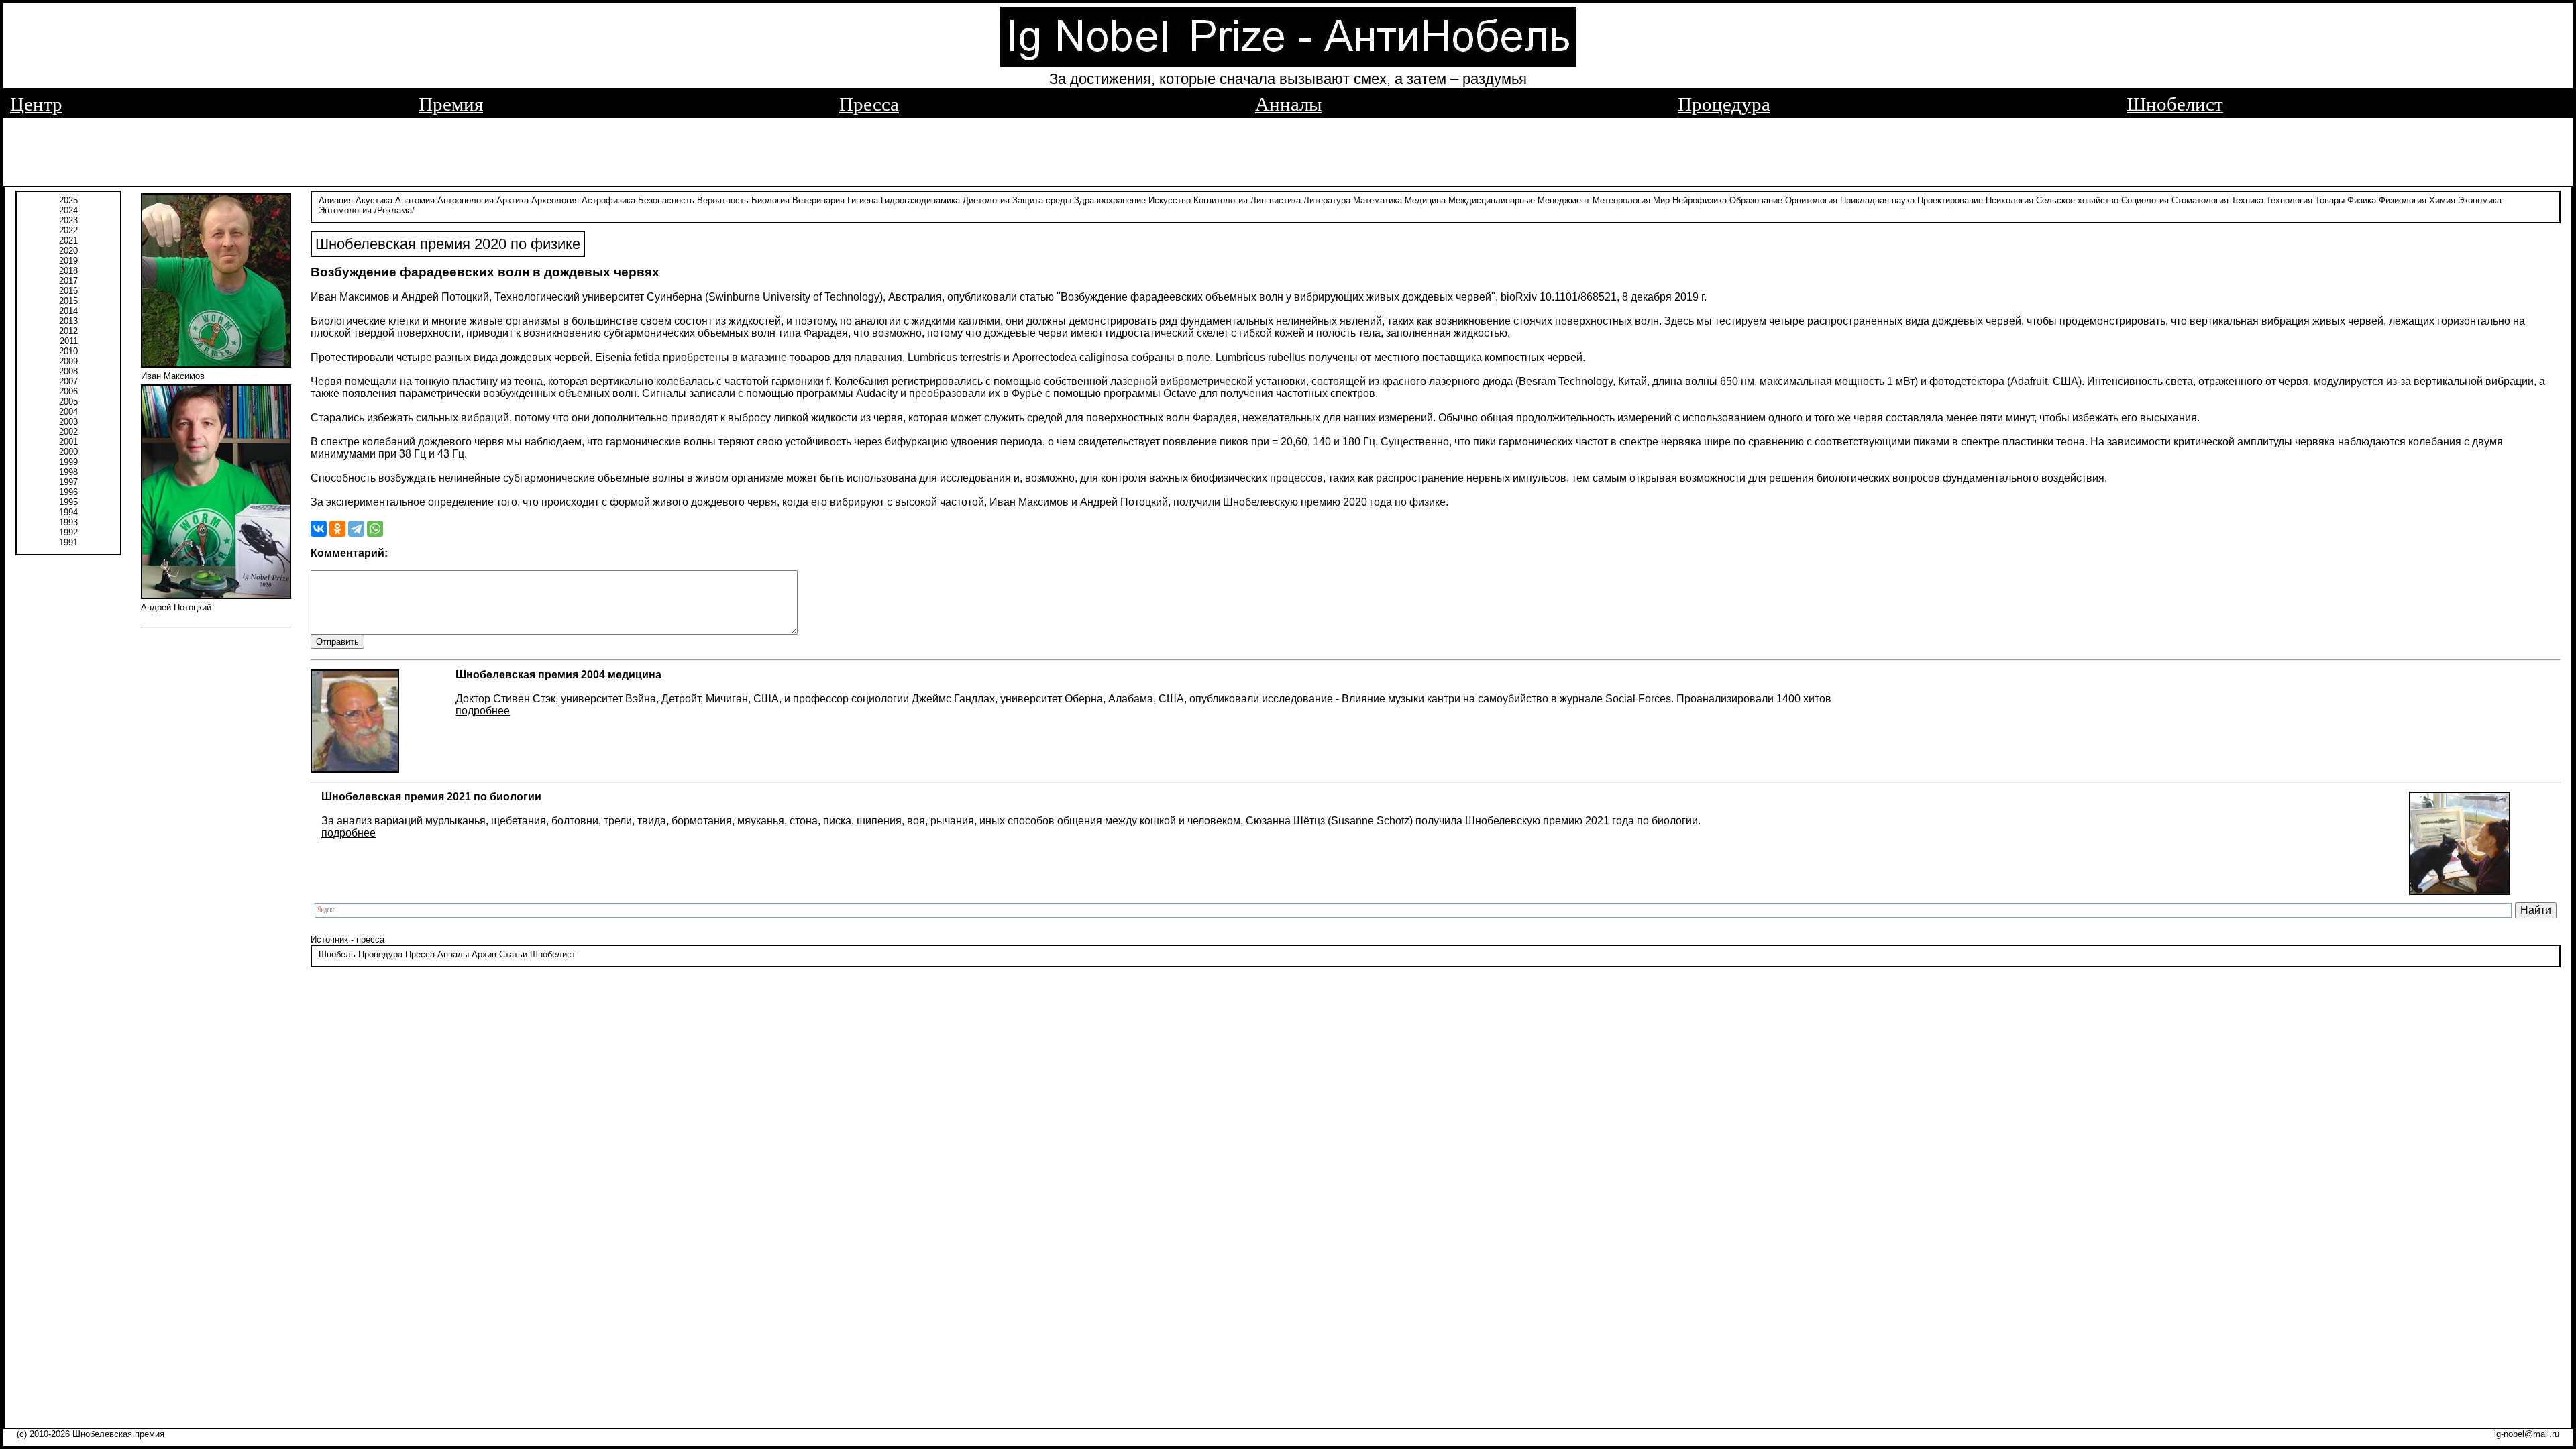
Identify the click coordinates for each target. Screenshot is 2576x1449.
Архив (484, 954)
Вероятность (723, 200)
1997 (68, 482)
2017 (68, 281)
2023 (68, 220)
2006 (68, 391)
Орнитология (1811, 200)
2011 (69, 341)
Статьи (513, 954)
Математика (1378, 200)
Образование (1756, 200)
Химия (2442, 200)
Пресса (869, 104)
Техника (2247, 200)
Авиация (336, 200)
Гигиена (863, 200)
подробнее (483, 711)
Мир (1661, 200)
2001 (68, 442)
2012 (68, 331)
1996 (68, 492)
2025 (68, 200)
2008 (68, 371)
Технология (2289, 200)
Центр (36, 104)
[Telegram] (356, 529)
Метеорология (1621, 200)
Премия (451, 104)
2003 (68, 422)
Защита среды (1042, 200)
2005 (68, 401)
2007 (68, 381)
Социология (2145, 200)
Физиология (2403, 200)
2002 (68, 432)
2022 (68, 230)
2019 (68, 261)
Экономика (2480, 200)
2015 (68, 301)
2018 (68, 271)
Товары (2330, 200)
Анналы (1288, 104)
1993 (68, 522)
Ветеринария (818, 200)
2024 (68, 210)
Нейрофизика (1700, 200)
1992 (68, 532)
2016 (68, 291)
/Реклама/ (394, 210)
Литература (1327, 200)
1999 (68, 462)
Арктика (513, 200)
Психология (2009, 200)
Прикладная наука (1877, 200)
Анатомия (415, 200)
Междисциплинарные (1492, 200)
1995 (68, 502)
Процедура (1724, 104)
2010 (68, 351)
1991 (68, 542)
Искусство (1170, 200)
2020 (68, 251)
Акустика (374, 200)
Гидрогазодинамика (920, 200)
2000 (68, 452)
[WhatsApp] (375, 529)
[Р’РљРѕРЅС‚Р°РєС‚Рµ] (319, 529)
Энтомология (345, 210)
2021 (68, 240)
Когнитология (1221, 200)
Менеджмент (1564, 200)
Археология (555, 200)
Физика (2362, 200)
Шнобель (337, 954)
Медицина (1425, 200)
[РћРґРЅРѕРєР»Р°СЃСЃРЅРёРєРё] (337, 529)
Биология (770, 200)
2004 (68, 412)
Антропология (466, 200)
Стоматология (2200, 200)
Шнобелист (2175, 104)
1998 (68, 472)
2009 (68, 361)
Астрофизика (608, 200)
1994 (68, 512)
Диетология (986, 200)
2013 (68, 321)
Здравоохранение (1110, 200)
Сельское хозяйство (2077, 200)
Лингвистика (1276, 200)
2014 (68, 311)
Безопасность (666, 200)
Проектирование (1950, 200)
